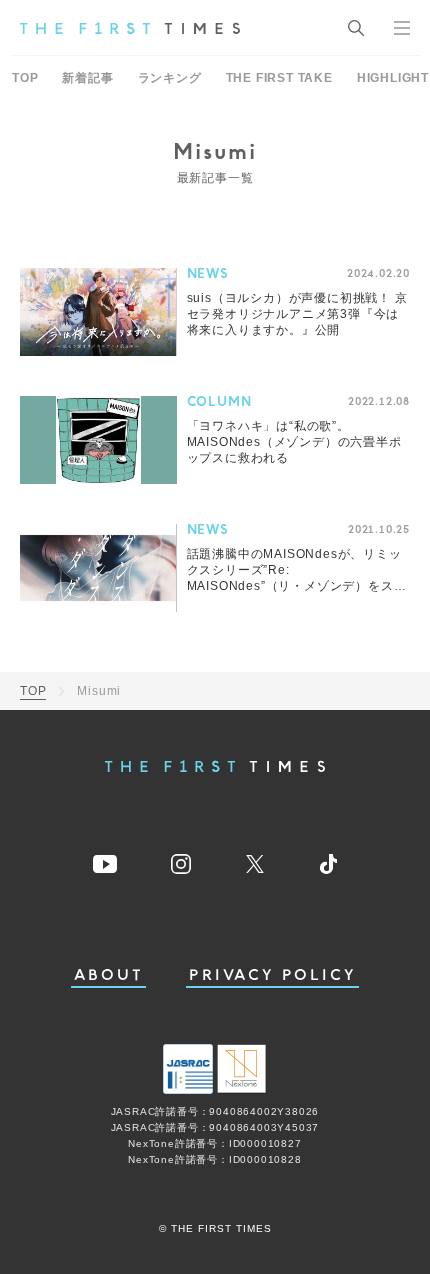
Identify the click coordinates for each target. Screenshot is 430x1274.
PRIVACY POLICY (272, 975)
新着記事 (87, 78)
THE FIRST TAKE (279, 78)
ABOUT (109, 975)
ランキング (170, 78)
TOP (25, 78)
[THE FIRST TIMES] (130, 28)
